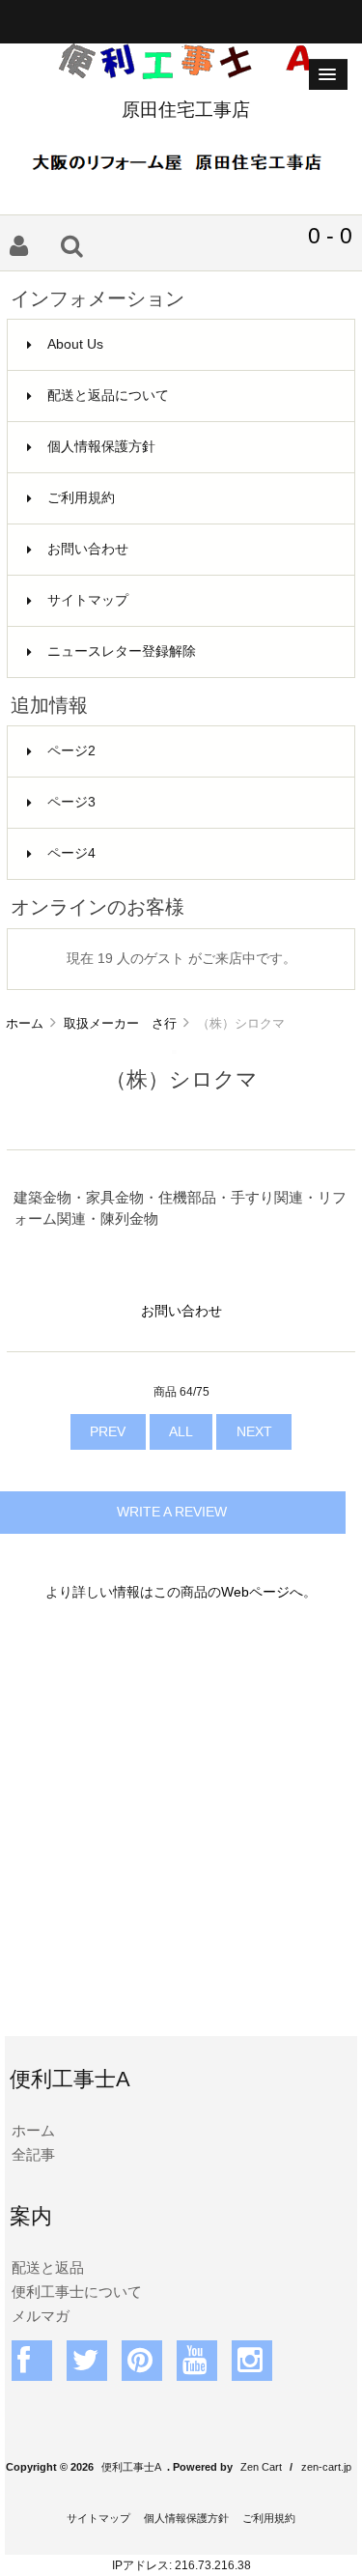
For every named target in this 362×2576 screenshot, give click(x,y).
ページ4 (71, 853)
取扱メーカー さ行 (120, 1023)
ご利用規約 (81, 498)
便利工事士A (131, 2467)
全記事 (33, 2154)
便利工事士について (77, 2292)
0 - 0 (330, 236)
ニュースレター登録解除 (122, 651)
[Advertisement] (181, 1831)
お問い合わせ (88, 549)
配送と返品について (108, 396)
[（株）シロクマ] (174, 1049)
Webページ (255, 1592)
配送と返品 (48, 2267)
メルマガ (41, 2316)
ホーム (25, 1023)
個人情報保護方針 (101, 447)
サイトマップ (88, 600)
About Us (75, 344)
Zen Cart (261, 2467)
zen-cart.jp (326, 2467)
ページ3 (71, 802)
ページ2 (71, 751)
